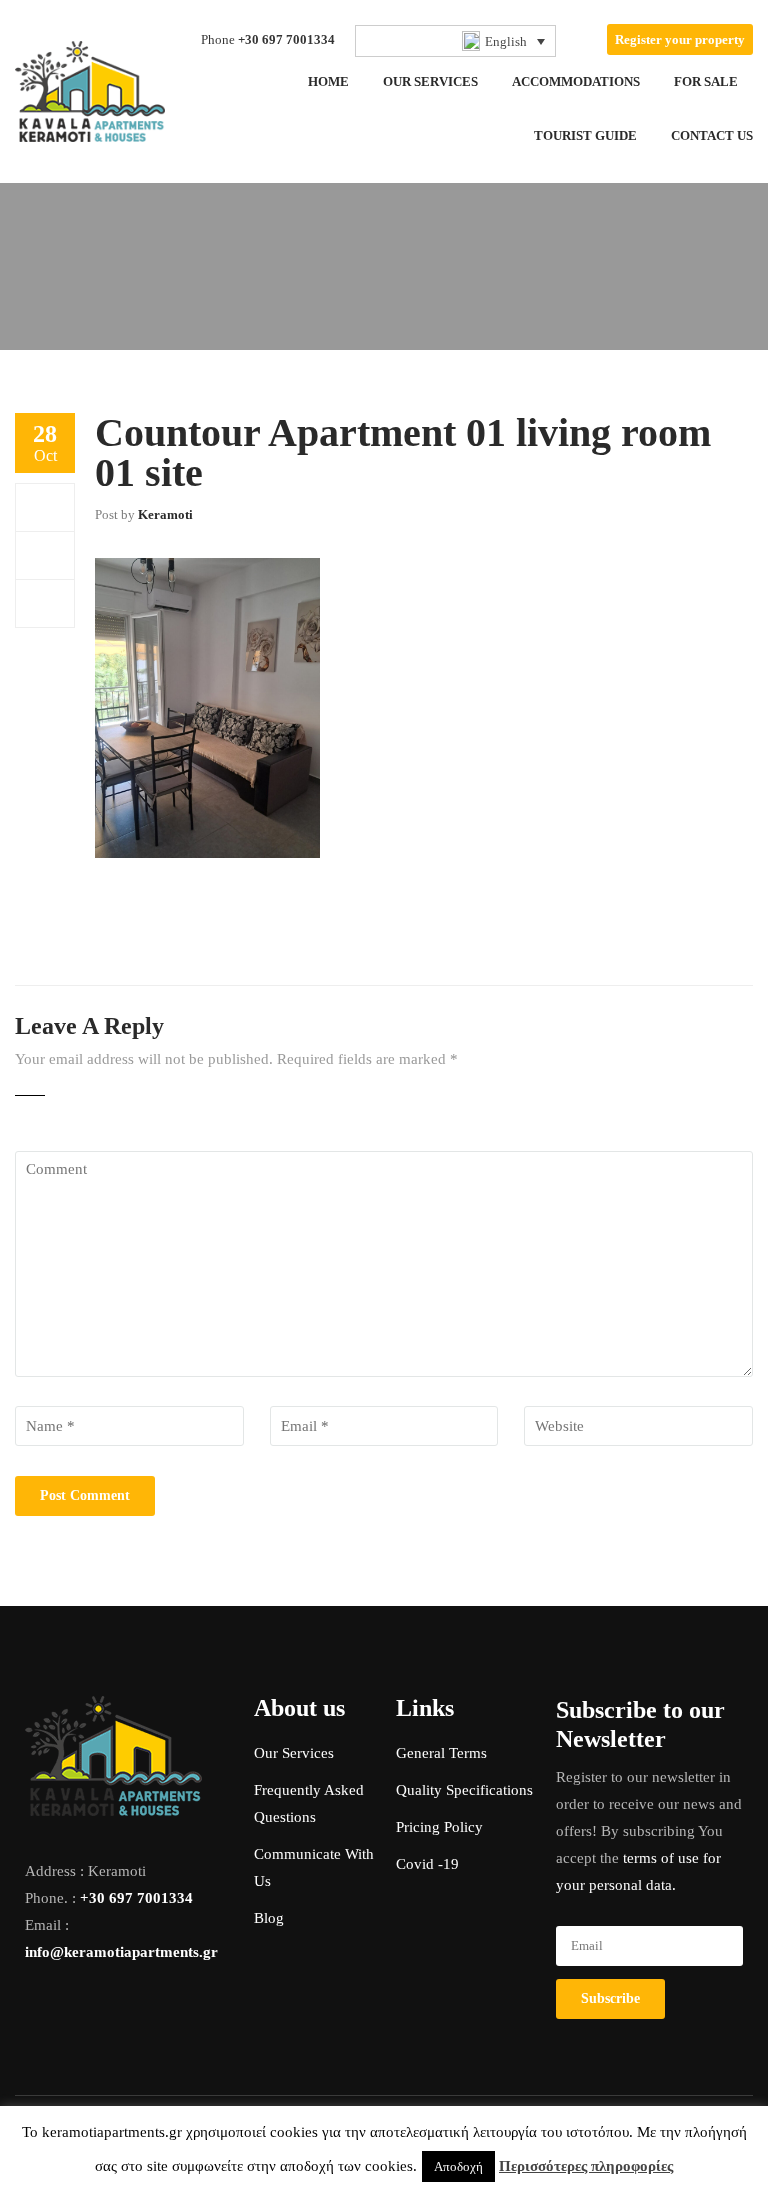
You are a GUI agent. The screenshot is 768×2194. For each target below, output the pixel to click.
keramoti (165, 514)
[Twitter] (45, 555)
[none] (456, 41)
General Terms (441, 1753)
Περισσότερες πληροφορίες (586, 2166)
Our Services (294, 1753)
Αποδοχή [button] (458, 2166)
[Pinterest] (45, 603)
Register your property (680, 39)
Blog (269, 1918)
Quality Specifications (464, 1790)
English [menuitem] (506, 41)
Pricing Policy (439, 1827)
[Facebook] (45, 507)
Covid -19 (427, 1864)
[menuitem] (456, 41)
